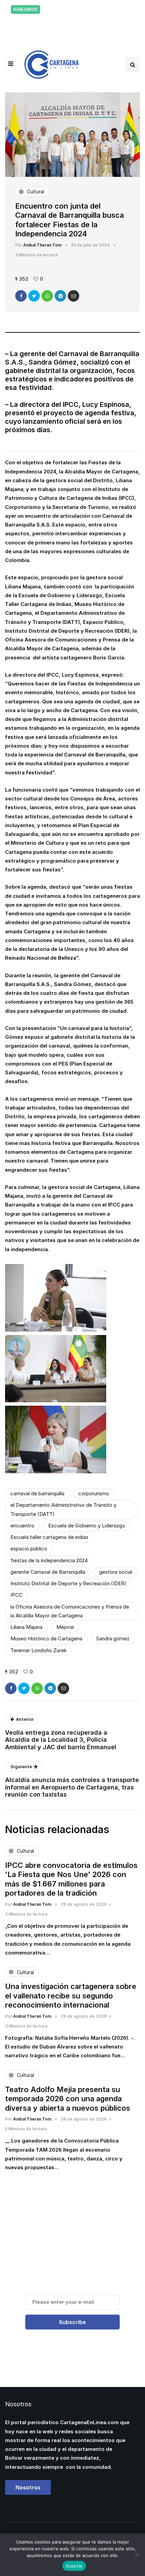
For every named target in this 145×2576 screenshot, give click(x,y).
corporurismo (94, 1493)
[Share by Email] (74, 296)
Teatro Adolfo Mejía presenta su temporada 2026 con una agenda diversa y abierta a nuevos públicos (68, 2099)
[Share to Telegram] (60, 296)
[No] (137, 2555)
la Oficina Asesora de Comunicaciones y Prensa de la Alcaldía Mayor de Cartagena (70, 1611)
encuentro (22, 1526)
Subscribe (72, 2322)
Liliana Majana (26, 1627)
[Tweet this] (34, 296)
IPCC (17, 1595)
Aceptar (74, 2566)
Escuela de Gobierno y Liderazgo (87, 1526)
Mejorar (65, 1627)
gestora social (116, 1572)
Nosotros (28, 2487)
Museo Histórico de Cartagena (46, 1638)
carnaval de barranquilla (37, 1493)
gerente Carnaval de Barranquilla (48, 1572)
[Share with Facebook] (21, 296)
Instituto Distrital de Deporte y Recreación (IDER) (68, 1583)
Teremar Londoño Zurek (39, 1650)
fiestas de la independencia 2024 (49, 1560)
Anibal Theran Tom (42, 245)
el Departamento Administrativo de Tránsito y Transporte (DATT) (63, 1509)
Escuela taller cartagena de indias (49, 1537)
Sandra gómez (113, 1638)
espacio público (29, 1549)
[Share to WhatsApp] (47, 296)
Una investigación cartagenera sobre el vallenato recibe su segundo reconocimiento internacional (71, 1996)
